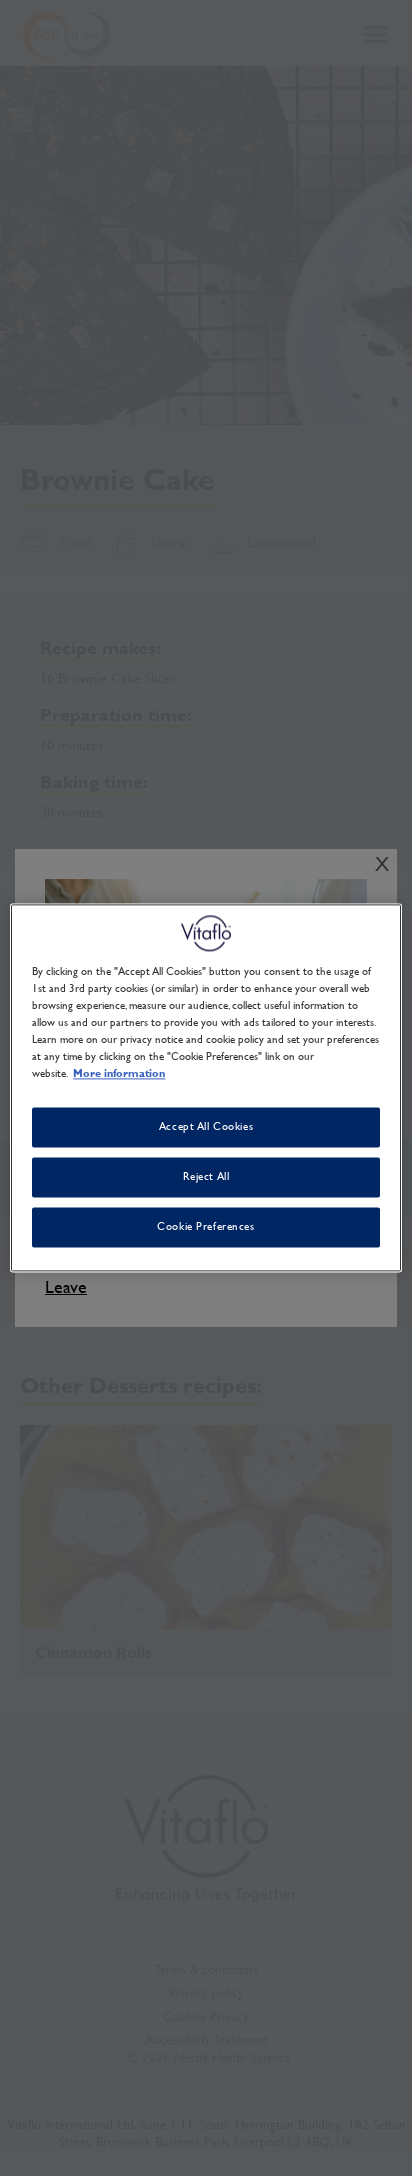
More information (119, 1074)
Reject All (206, 1177)
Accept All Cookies (206, 1127)
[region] (205, 1087)
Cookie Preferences (205, 1227)
